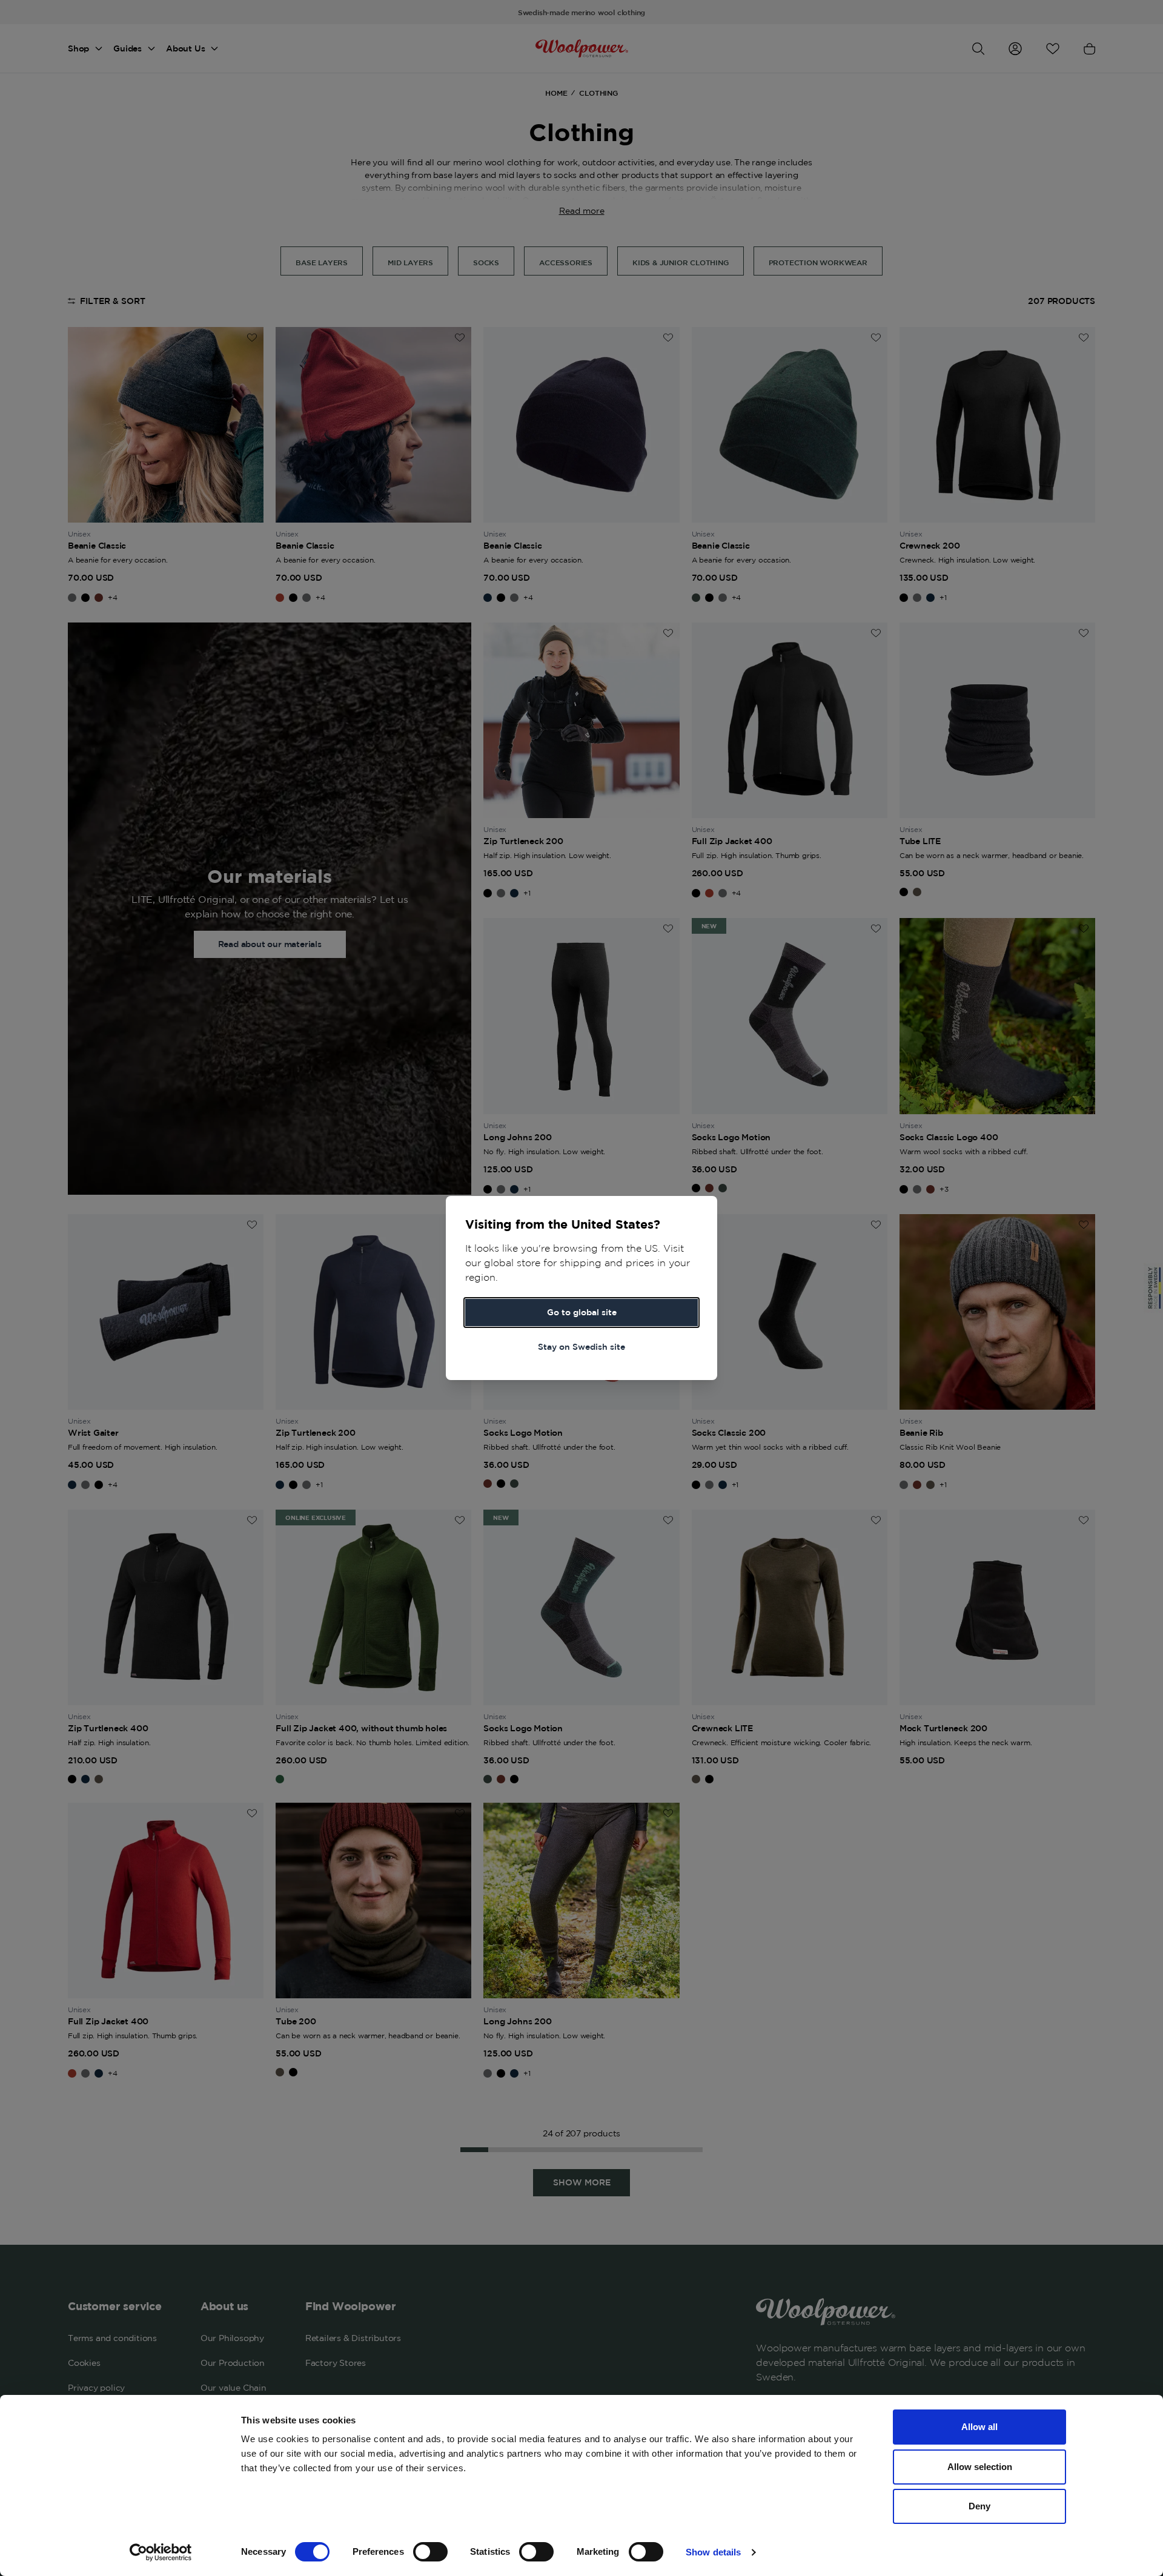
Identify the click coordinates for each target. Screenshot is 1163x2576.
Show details (713, 2552)
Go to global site (582, 1312)
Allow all (979, 2427)
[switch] (430, 2552)
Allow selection (980, 2467)
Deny (979, 2506)
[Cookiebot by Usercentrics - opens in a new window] (161, 2552)
